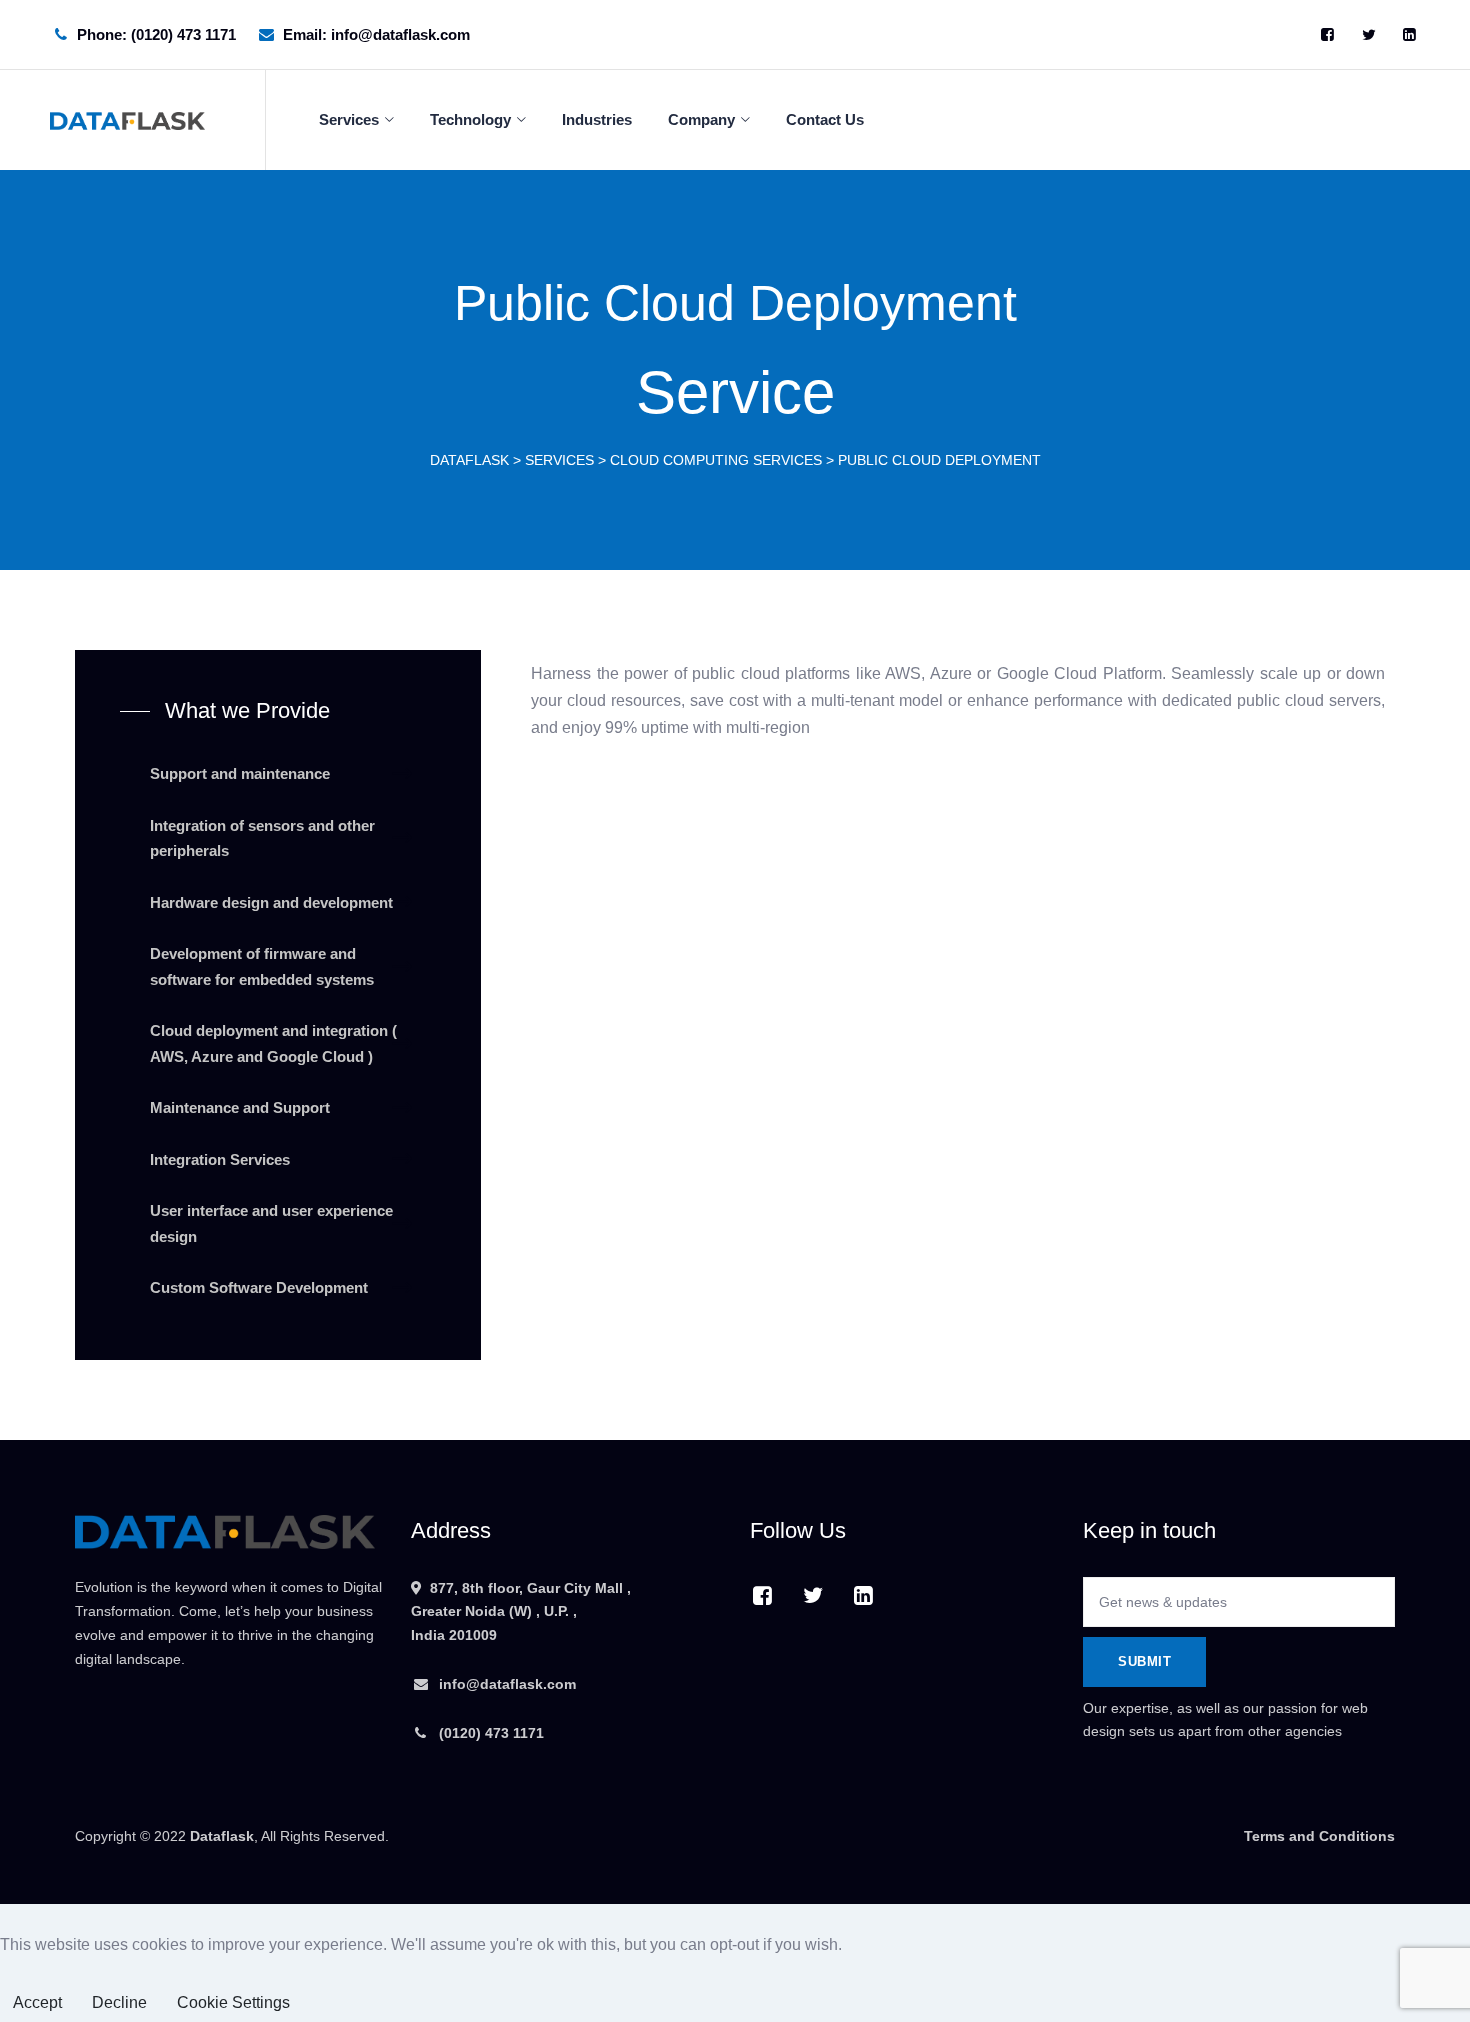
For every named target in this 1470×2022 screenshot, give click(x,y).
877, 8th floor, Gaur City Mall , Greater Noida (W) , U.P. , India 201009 (521, 1612)
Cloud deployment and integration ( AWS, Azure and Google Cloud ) (273, 1043)
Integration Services (220, 1159)
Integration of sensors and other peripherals (262, 838)
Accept (37, 2002)
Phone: (156, 34)
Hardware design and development (271, 902)
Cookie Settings (233, 2002)
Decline (119, 2002)
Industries (597, 119)
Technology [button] (470, 119)
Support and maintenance (240, 773)
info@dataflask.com (507, 1684)
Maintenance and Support (240, 1107)
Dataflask (222, 1836)
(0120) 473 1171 (489, 1733)
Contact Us (825, 119)
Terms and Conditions (1319, 1836)
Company (701, 119)
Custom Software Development (259, 1287)
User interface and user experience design (271, 1223)
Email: (376, 34)
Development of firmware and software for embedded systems (262, 966)
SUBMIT (1144, 1661)
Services (349, 119)
